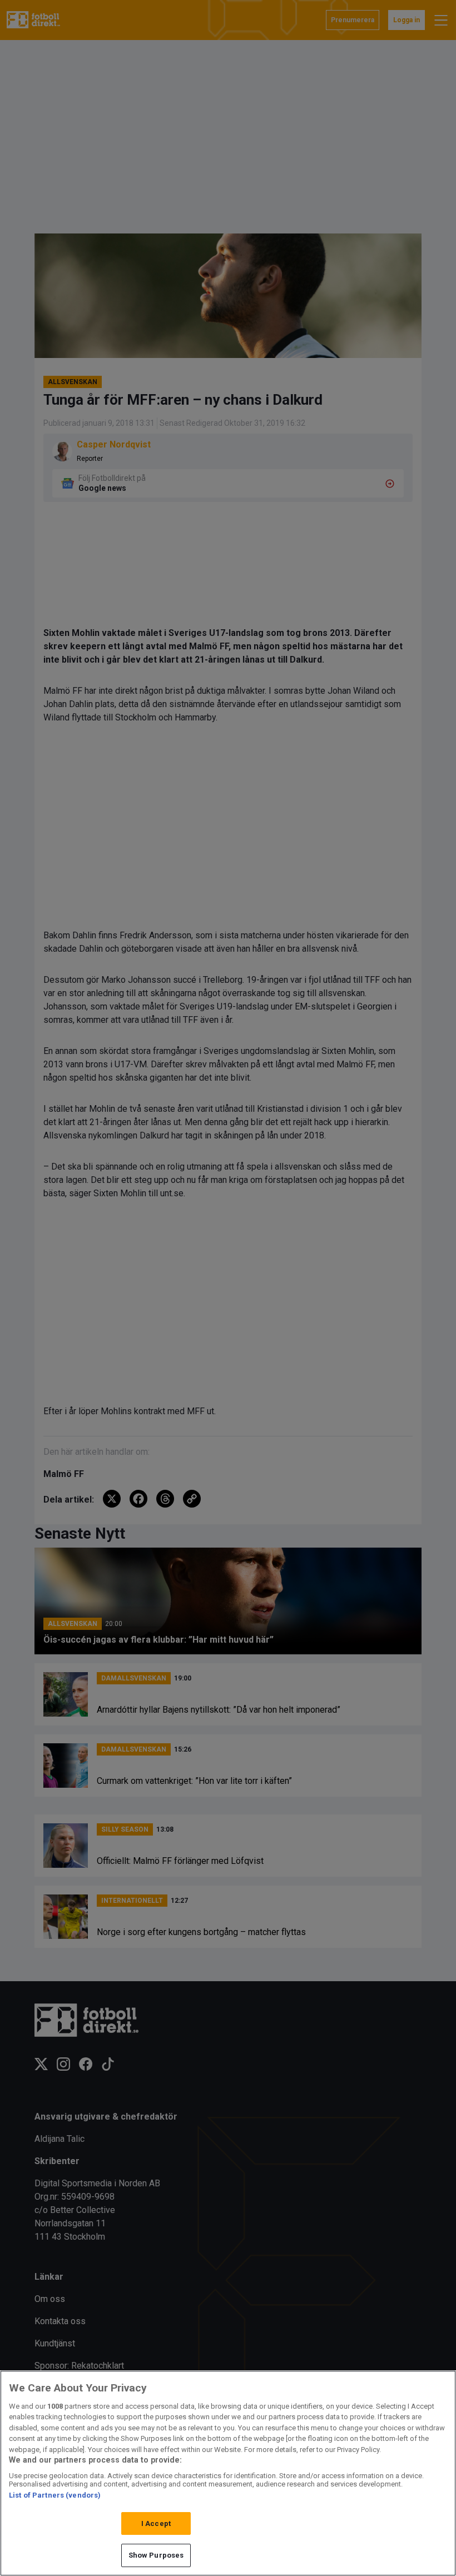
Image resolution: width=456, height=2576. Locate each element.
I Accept (156, 2523)
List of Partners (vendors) (55, 2495)
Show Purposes (156, 2555)
